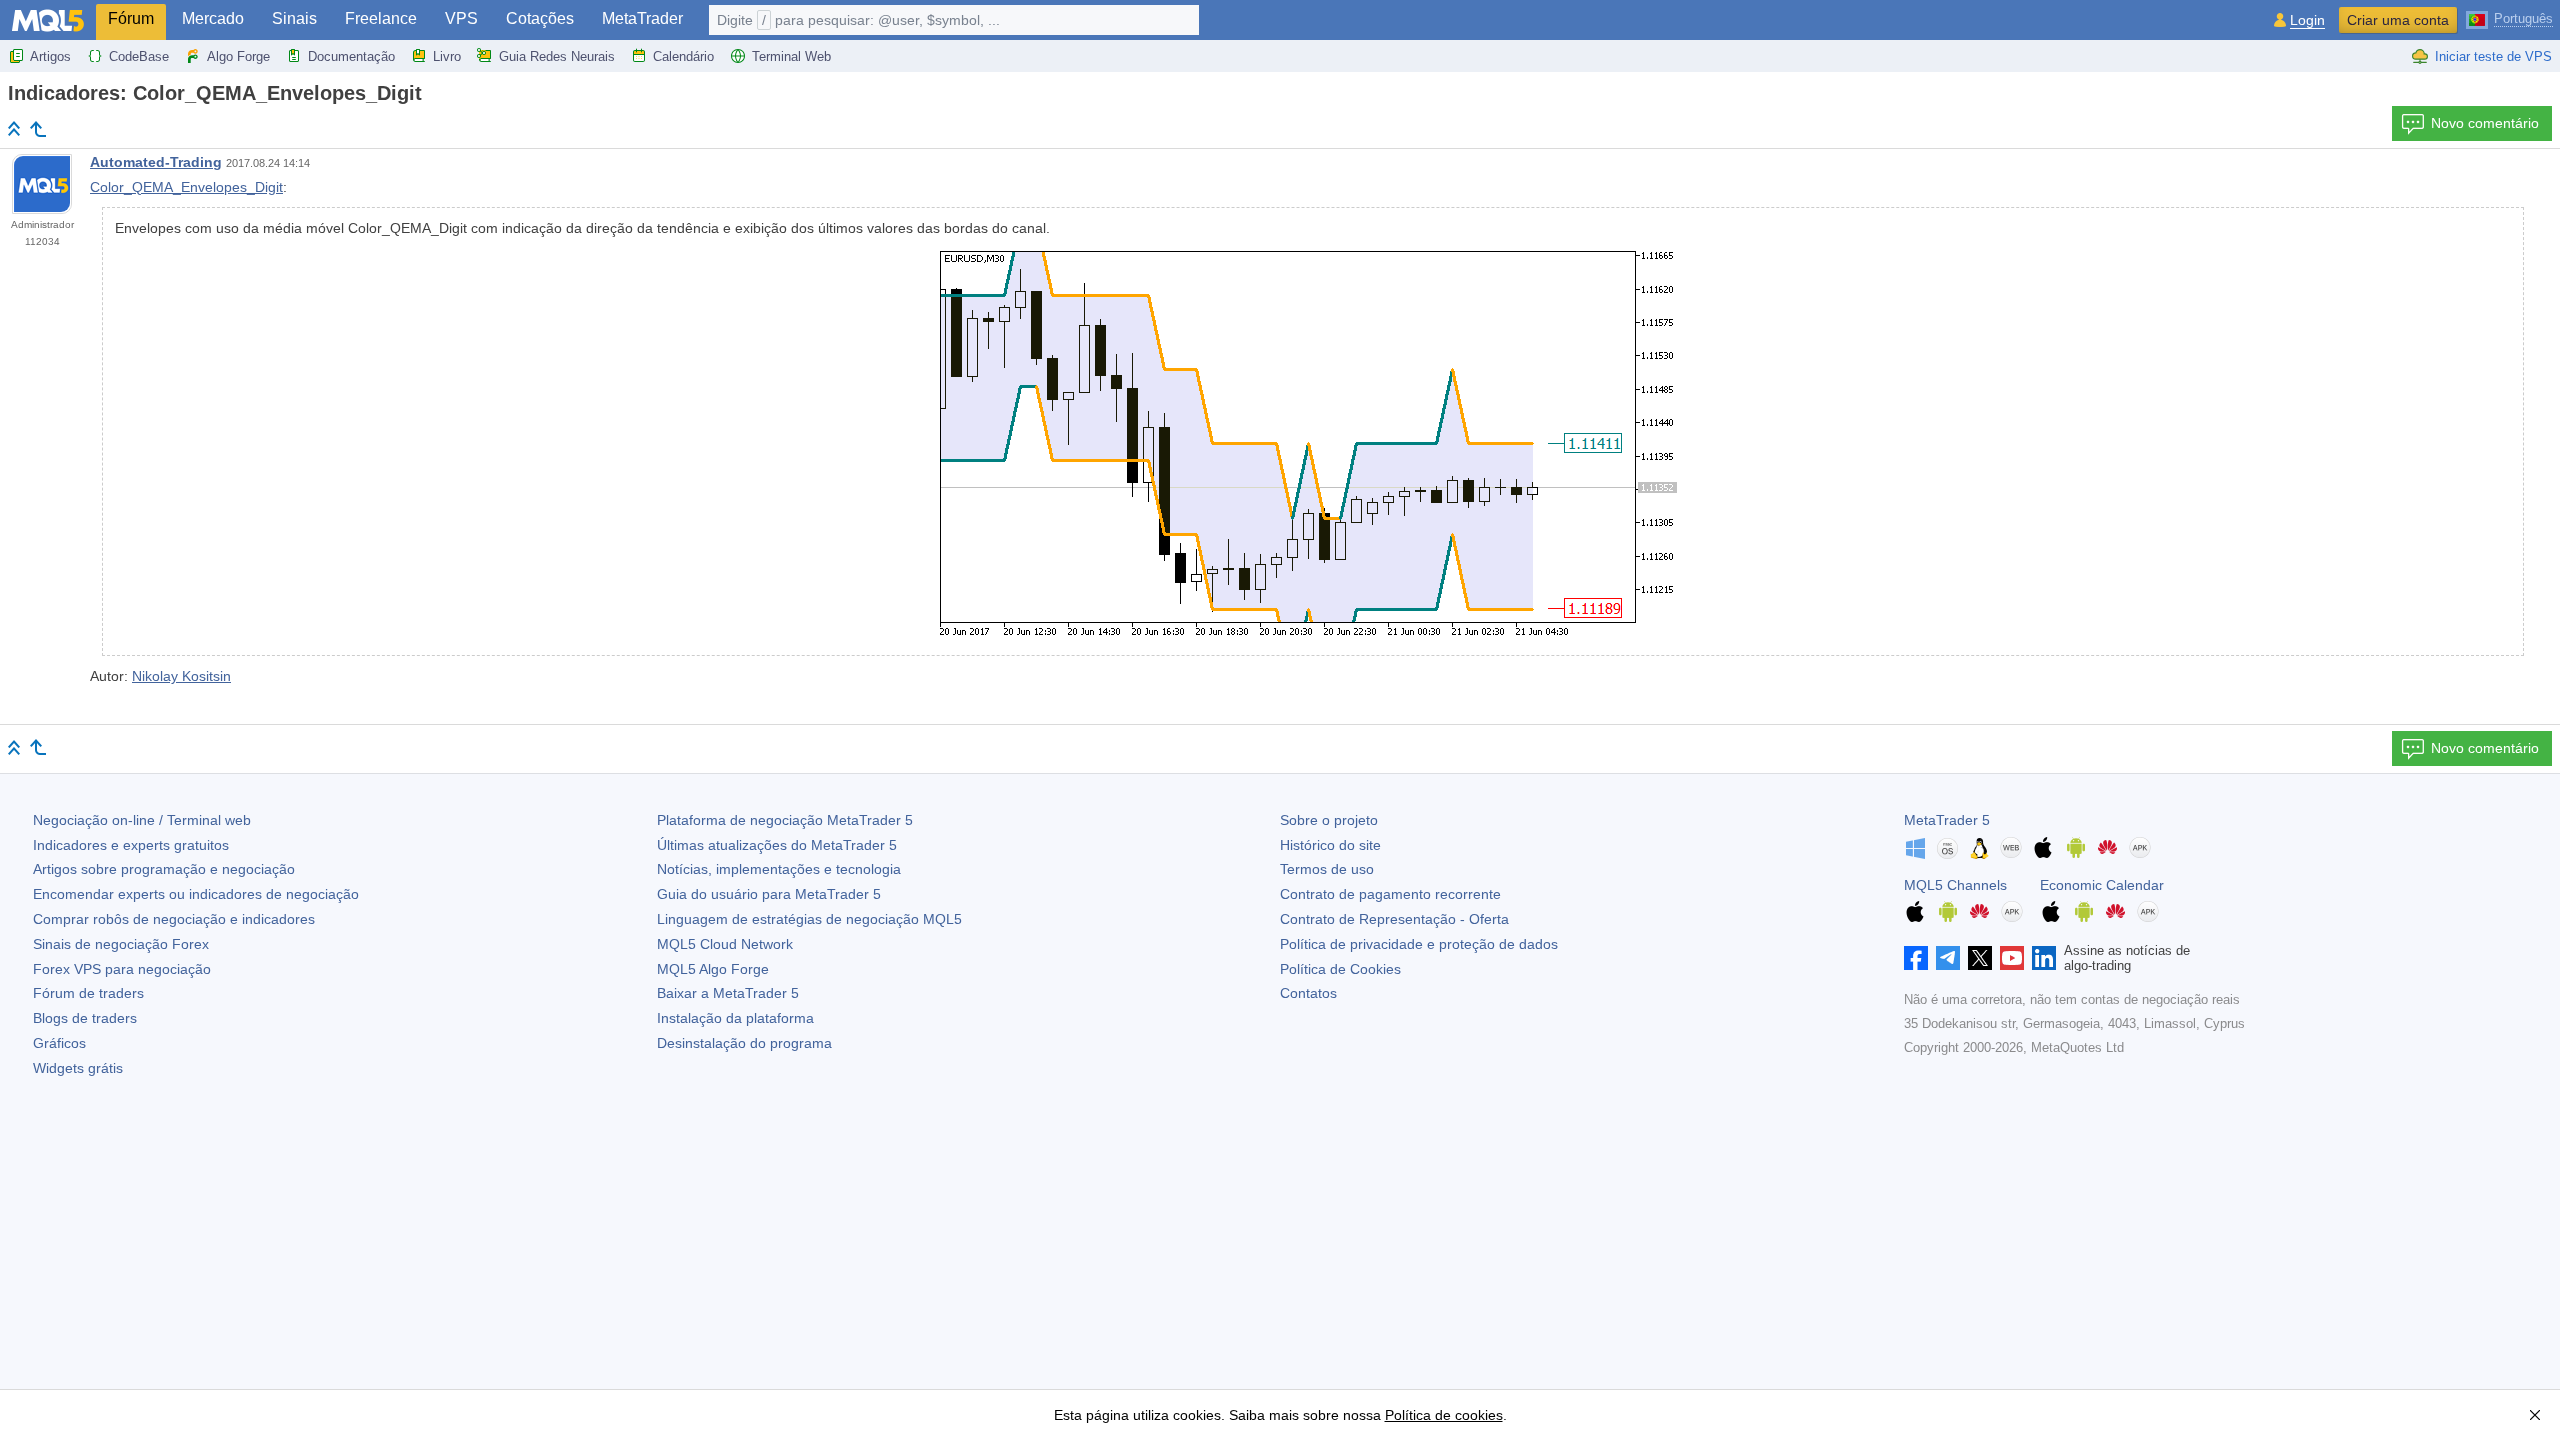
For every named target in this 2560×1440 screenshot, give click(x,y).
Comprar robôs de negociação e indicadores (174, 919)
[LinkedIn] (2044, 958)
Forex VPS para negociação (122, 969)
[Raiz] (14, 128)
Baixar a (728, 993)
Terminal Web (791, 56)
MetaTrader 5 (1947, 820)
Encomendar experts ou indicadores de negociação (196, 894)
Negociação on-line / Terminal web (142, 820)
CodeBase (139, 56)
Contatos (1308, 993)
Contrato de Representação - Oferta (1394, 919)
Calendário (683, 56)
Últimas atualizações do (777, 845)
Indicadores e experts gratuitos (131, 845)
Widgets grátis (78, 1068)
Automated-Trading (156, 162)
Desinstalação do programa (744, 1043)
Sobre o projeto (1329, 820)
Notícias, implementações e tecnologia (779, 869)
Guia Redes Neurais (557, 56)
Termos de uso (1327, 869)
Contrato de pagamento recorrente (1390, 894)
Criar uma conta (2398, 20)
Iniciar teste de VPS (2493, 56)
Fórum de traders (88, 993)
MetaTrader (642, 18)
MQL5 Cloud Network (725, 944)
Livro (447, 56)
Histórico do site (1330, 845)
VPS (461, 18)
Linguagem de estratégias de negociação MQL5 (809, 919)
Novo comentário (2485, 123)
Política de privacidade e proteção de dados (1419, 944)
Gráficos (59, 1043)
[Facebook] (1916, 958)
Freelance (381, 18)
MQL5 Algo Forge (713, 969)
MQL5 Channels (1955, 885)
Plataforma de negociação (785, 820)
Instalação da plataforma (735, 1018)
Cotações (540, 18)
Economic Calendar (2102, 885)
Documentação (351, 56)
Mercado (213, 18)
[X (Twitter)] (1980, 958)
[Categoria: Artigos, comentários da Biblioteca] (38, 129)
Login (2307, 20)
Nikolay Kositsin (181, 676)
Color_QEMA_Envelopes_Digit (186, 187)
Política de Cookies (1340, 969)
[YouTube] (2012, 958)
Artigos (50, 56)
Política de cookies (1444, 1415)
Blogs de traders (85, 1018)
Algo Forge (238, 56)
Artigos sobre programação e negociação (164, 869)
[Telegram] (1948, 958)
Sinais (294, 18)
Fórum (131, 18)
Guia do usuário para (769, 894)
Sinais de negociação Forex (121, 944)
